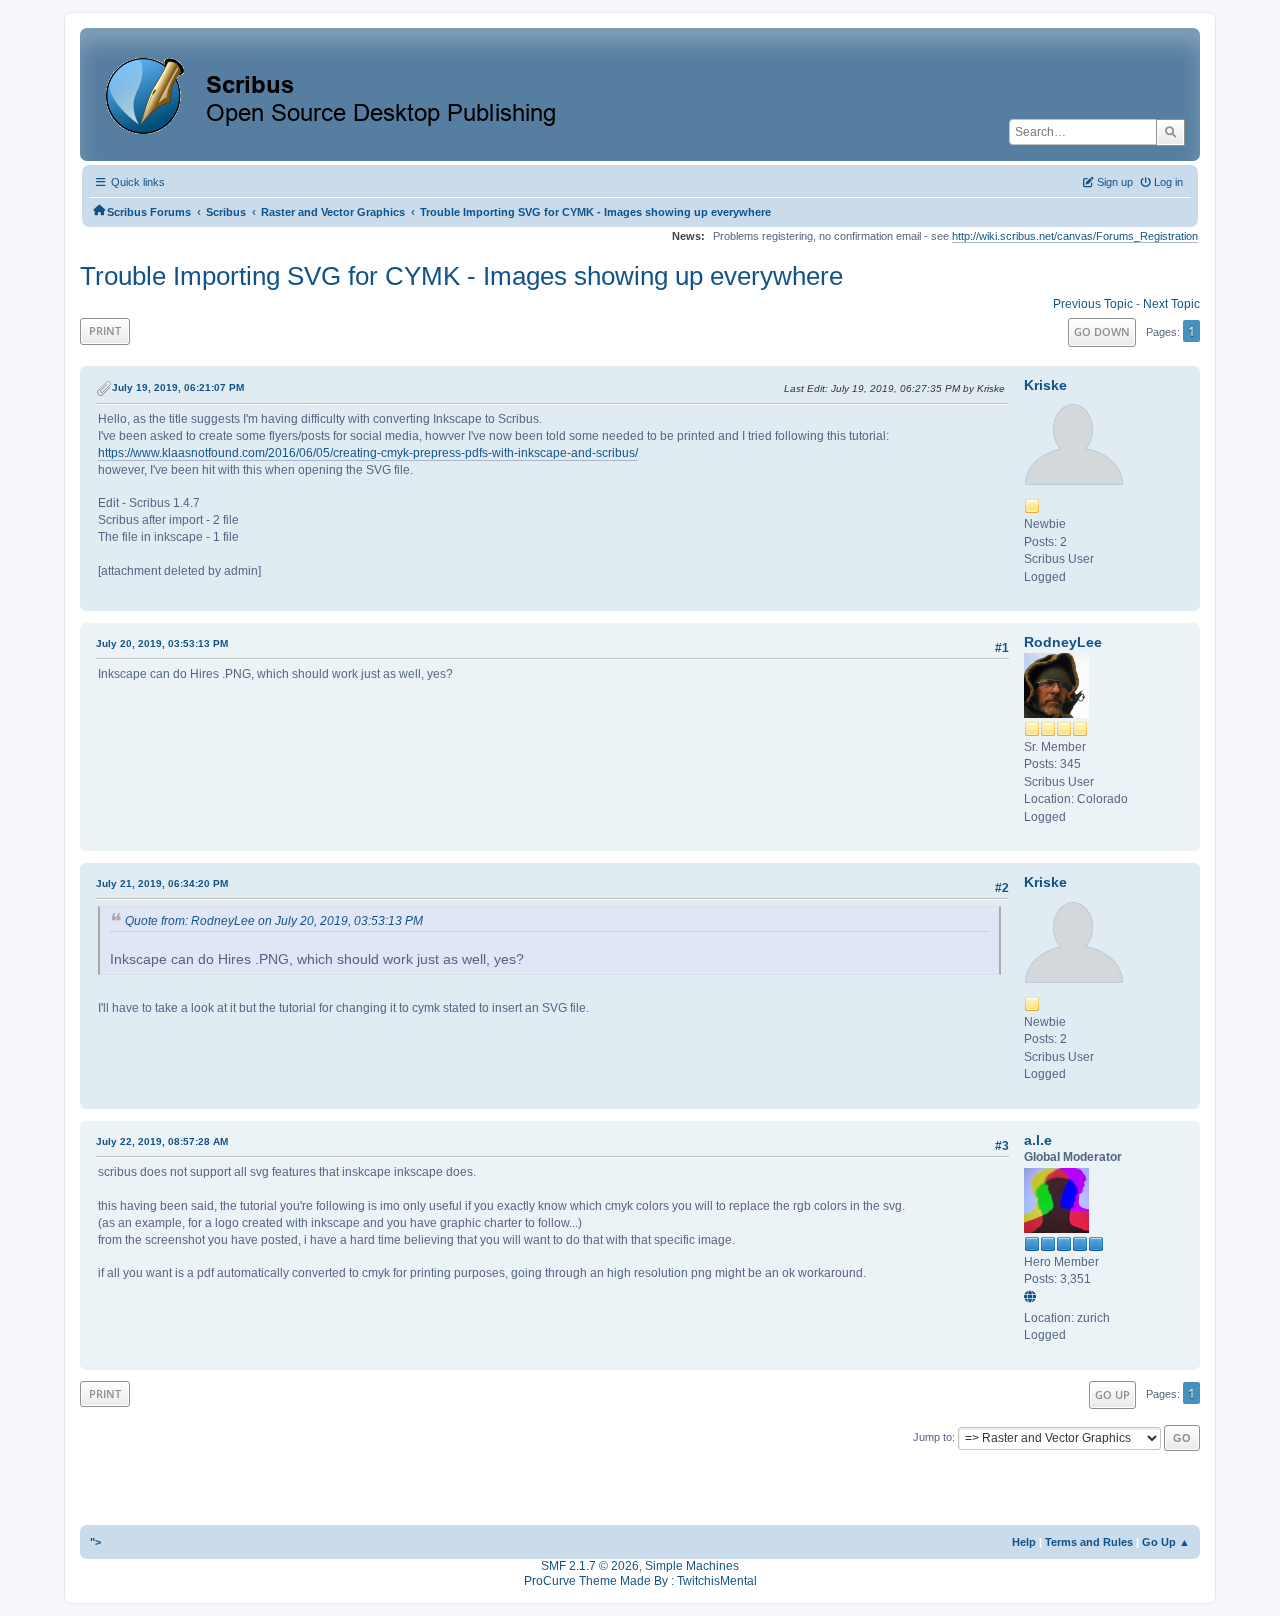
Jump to (932, 1437)
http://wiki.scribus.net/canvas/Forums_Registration (1075, 236)
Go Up (1112, 1394)
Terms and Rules (1089, 1542)
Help (1024, 1542)
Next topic (1171, 304)
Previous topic (1093, 304)
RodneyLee (1063, 642)
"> (95, 1542)
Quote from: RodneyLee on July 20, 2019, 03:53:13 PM (274, 921)
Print (105, 330)
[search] (1170, 132)
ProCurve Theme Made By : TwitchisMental (640, 1581)
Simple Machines (692, 1566)
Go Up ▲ (1166, 1542)
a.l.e (1038, 1140)
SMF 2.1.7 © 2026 (590, 1566)
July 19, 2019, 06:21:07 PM (178, 387)
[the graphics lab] (1033, 1298)
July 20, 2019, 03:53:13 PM (162, 643)
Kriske (1045, 385)
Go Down (1102, 331)
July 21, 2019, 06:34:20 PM (162, 883)
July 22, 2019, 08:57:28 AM (162, 1141)
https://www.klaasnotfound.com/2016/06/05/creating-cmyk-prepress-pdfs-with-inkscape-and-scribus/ (368, 453)
